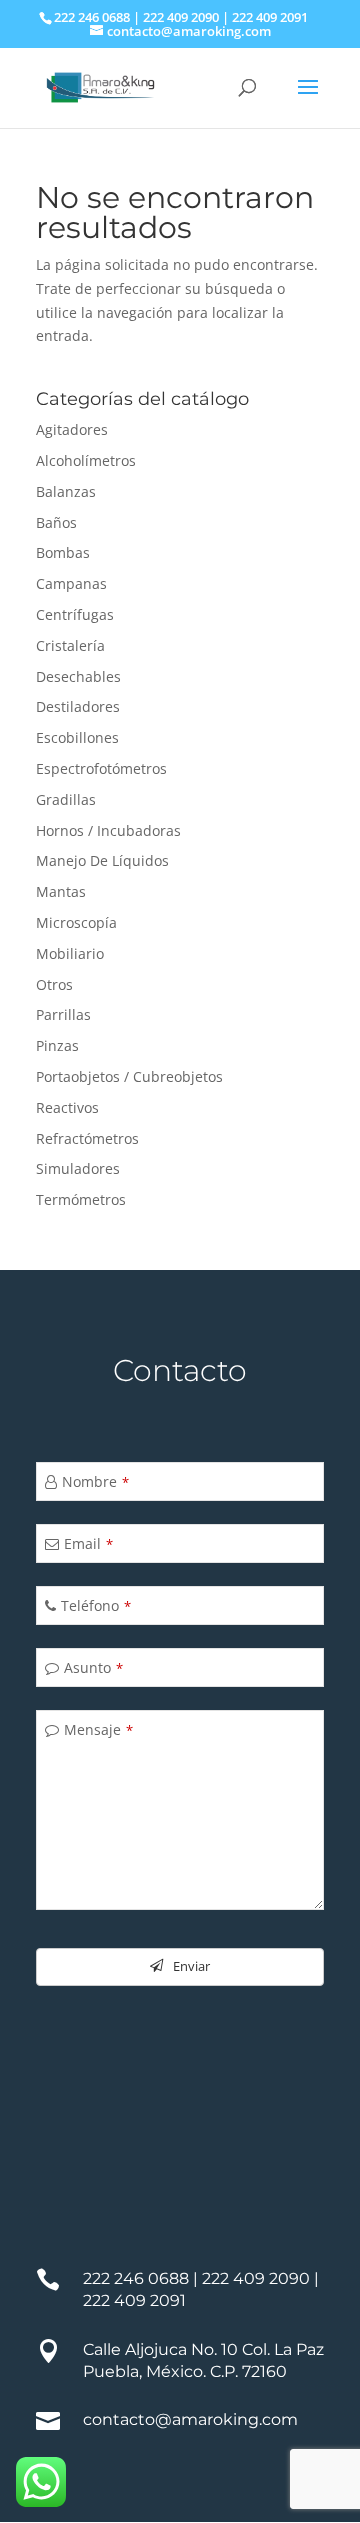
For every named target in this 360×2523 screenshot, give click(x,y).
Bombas (63, 552)
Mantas (61, 891)
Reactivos (67, 1107)
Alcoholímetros (86, 460)
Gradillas (66, 799)
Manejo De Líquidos (102, 860)
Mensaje (98, 1729)
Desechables (78, 676)
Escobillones (77, 737)
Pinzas (57, 1045)
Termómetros (81, 1199)
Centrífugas (75, 614)
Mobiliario (70, 953)
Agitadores (72, 429)
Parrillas (63, 1014)
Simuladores (78, 1168)
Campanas (71, 583)
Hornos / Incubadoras (108, 830)
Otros (54, 984)
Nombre (95, 1481)
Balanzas (66, 491)
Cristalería (70, 645)
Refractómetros (87, 1138)
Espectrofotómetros (101, 768)
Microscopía (76, 922)
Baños (56, 522)
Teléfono (96, 1605)
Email (88, 1543)
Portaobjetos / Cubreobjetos (129, 1076)
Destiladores (78, 706)
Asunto (93, 1667)
